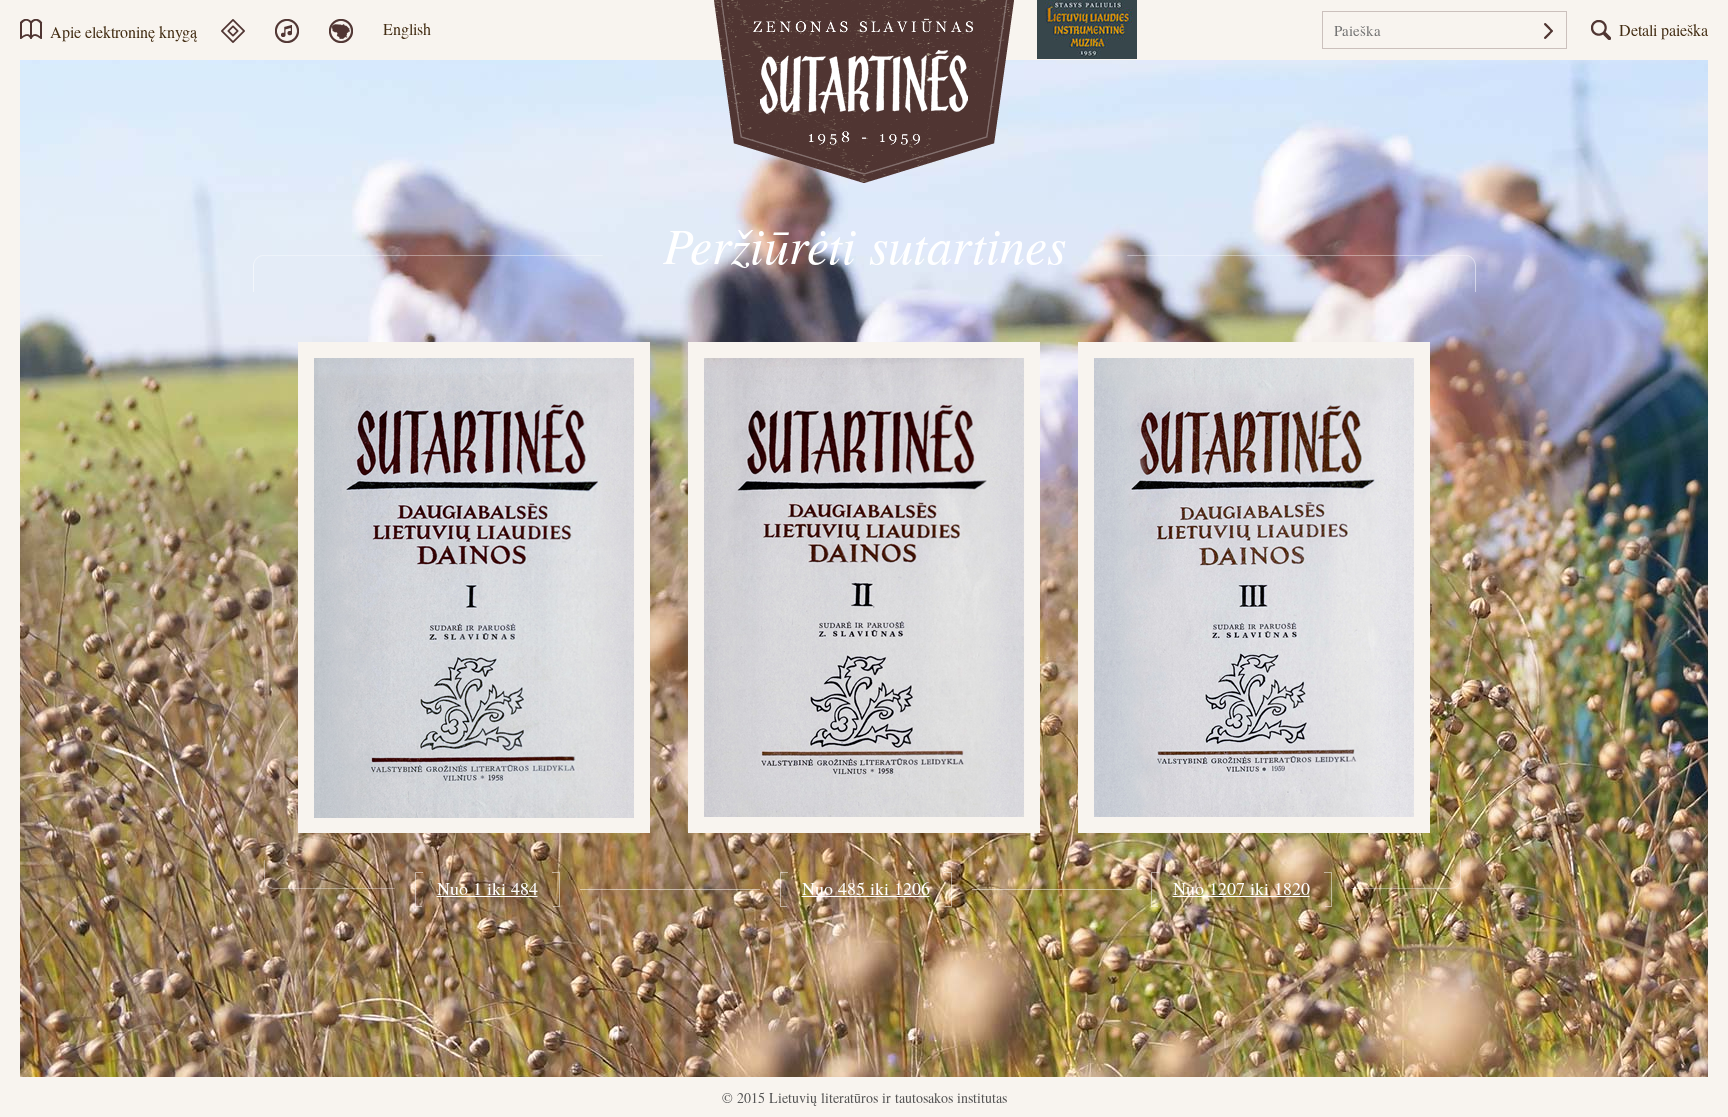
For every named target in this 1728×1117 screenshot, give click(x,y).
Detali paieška (1663, 29)
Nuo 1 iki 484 (487, 888)
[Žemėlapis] (354, 31)
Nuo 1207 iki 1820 (1241, 888)
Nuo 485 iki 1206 (866, 888)
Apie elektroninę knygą (123, 31)
